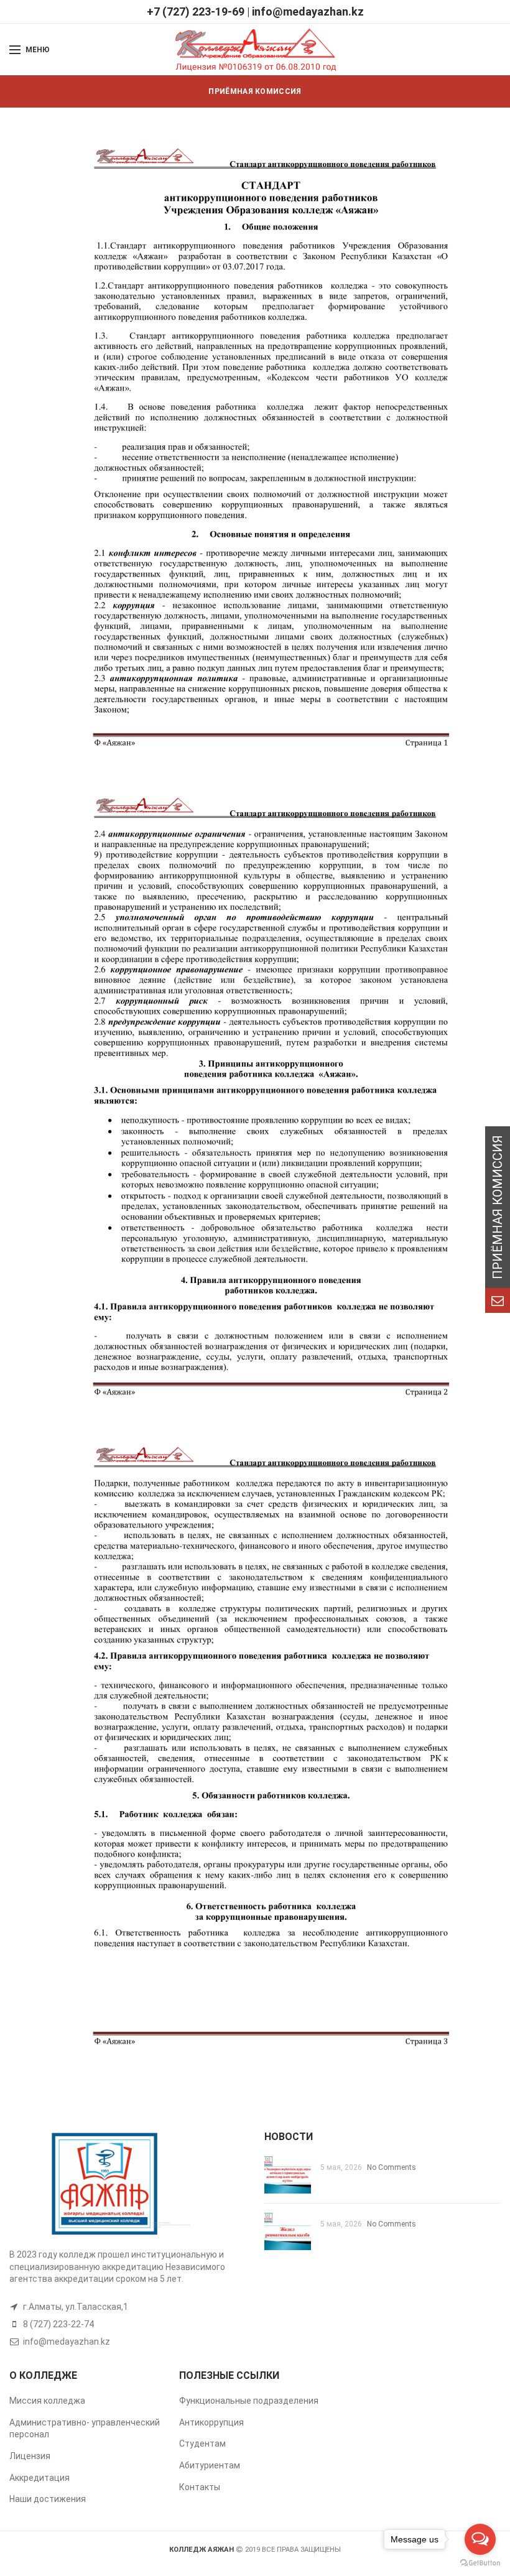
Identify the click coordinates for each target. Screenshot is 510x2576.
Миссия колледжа (47, 2401)
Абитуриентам (210, 2465)
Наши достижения (48, 2499)
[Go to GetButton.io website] (480, 2563)
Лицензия (30, 2456)
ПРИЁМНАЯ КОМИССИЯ (255, 91)
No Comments (392, 2167)
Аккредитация (39, 2478)
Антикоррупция (211, 2422)
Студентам (202, 2444)
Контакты (200, 2487)
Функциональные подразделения (249, 2401)
